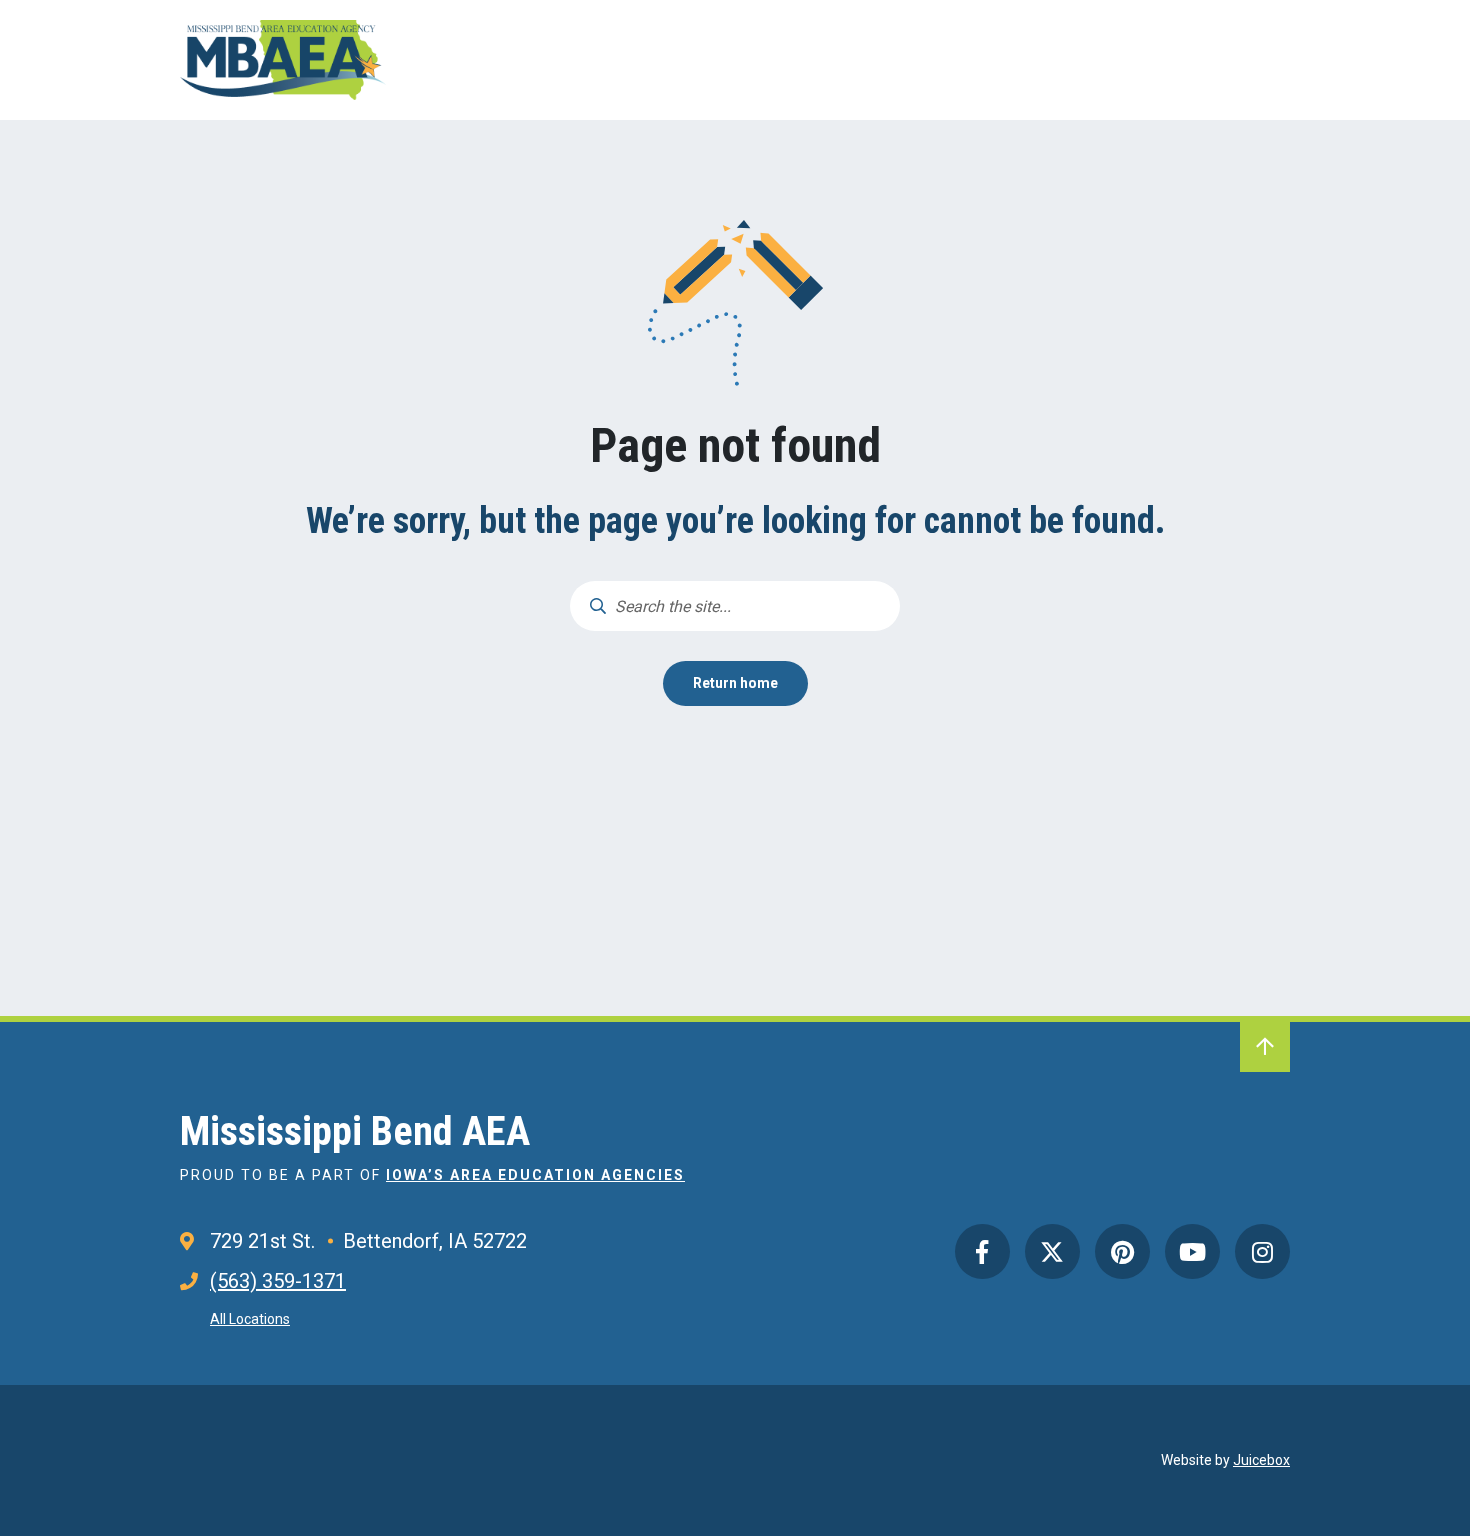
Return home (735, 683)
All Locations (250, 1319)
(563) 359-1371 (278, 1281)
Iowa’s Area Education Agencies (535, 1175)
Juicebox (1261, 1460)
